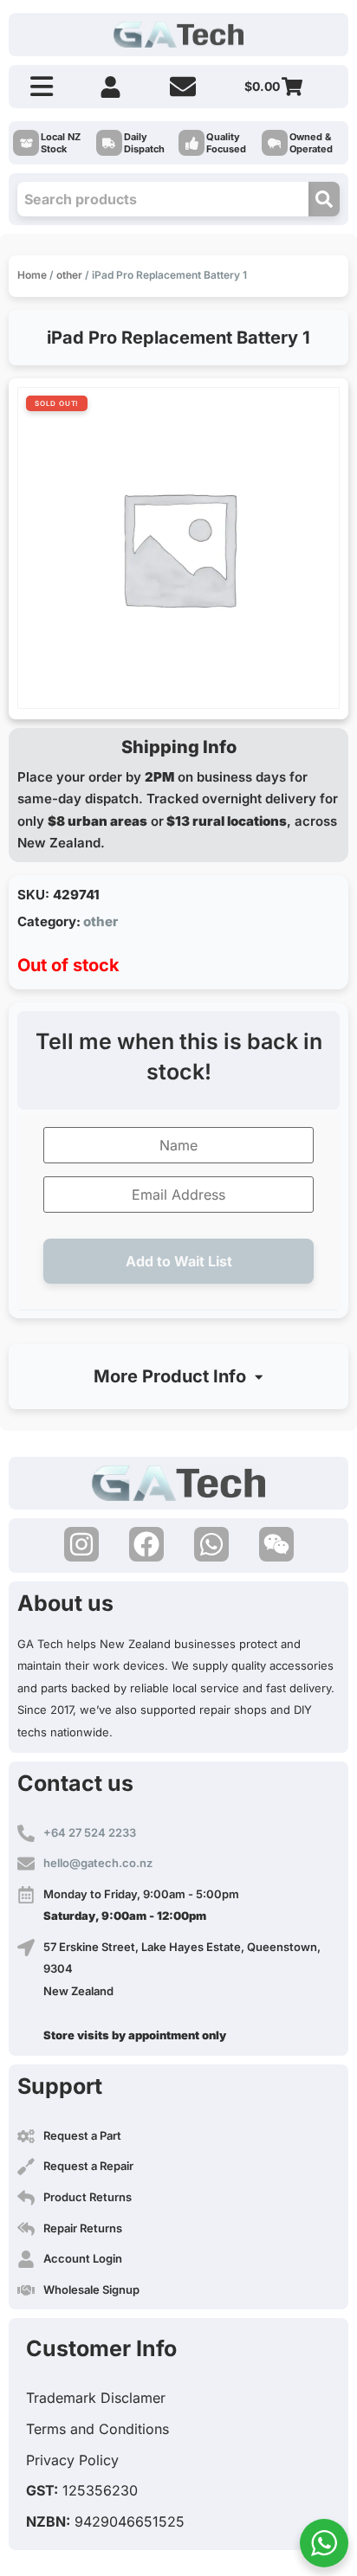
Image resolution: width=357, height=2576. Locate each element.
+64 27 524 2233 (90, 1832)
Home (32, 275)
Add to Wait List (179, 1261)
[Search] (324, 199)
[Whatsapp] (211, 1544)
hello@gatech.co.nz (98, 1863)
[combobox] (163, 199)
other (69, 275)
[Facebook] (146, 1544)
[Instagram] (81, 1544)
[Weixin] (276, 1544)
